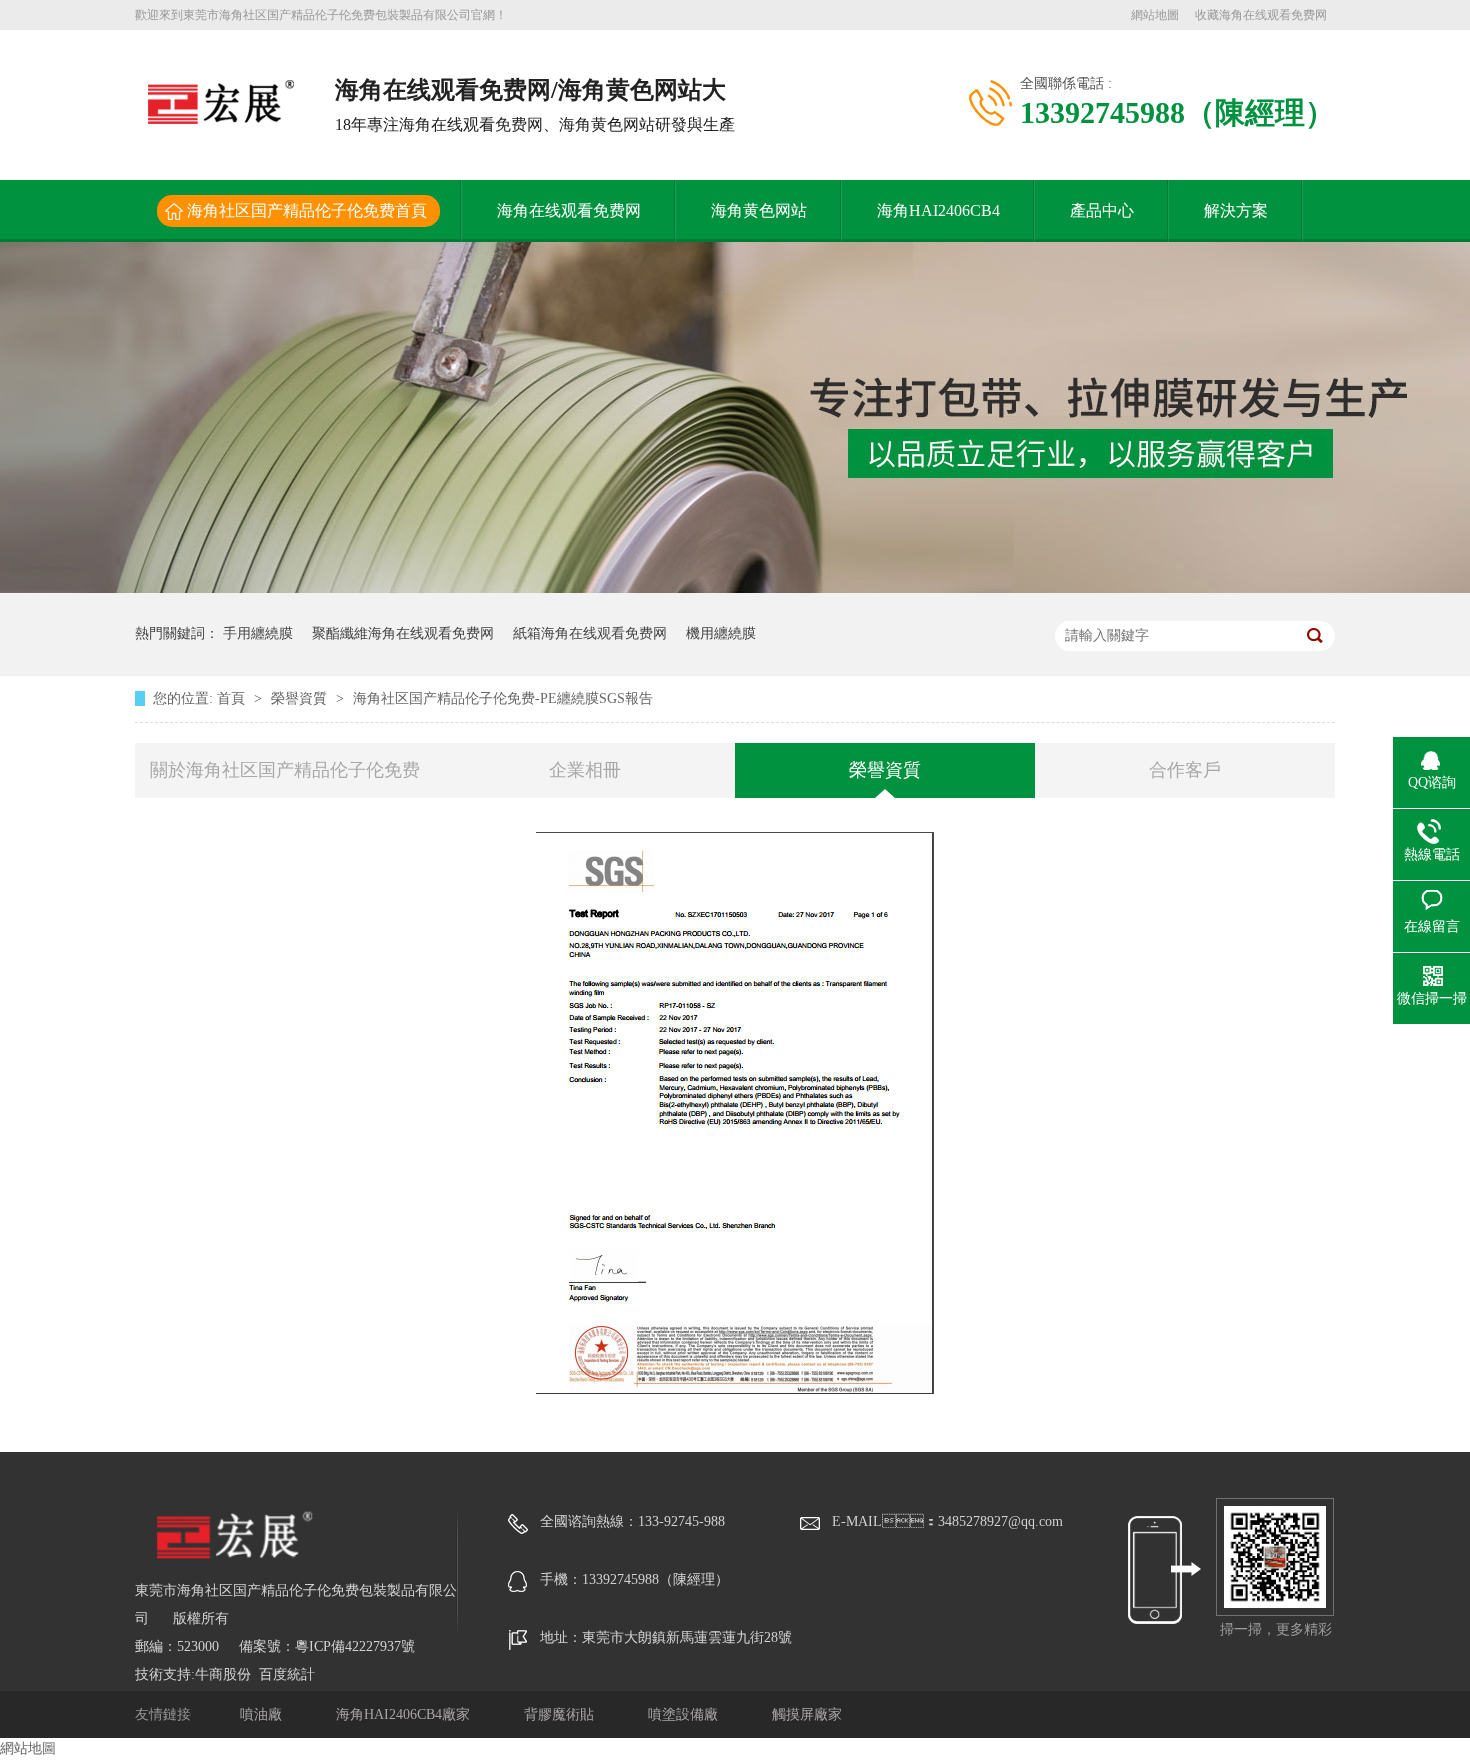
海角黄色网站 (759, 210)
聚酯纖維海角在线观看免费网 (403, 633)
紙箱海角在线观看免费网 (590, 633)
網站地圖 (1155, 15)
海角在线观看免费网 (569, 210)
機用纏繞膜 (721, 633)
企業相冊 (585, 770)
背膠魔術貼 (561, 1714)
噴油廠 (263, 1714)
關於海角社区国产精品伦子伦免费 (285, 770)
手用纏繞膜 (258, 633)
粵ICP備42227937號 (355, 1646)
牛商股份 (223, 1674)
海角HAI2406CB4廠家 (405, 1714)
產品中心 (1102, 210)
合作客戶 (1185, 770)
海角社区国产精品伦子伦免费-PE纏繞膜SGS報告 (503, 698)
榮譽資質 (301, 698)
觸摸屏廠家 (807, 1714)
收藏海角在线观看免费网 (1261, 15)
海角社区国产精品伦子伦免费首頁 (307, 210)
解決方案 (1236, 210)
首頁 (233, 698)
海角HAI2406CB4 (938, 210)
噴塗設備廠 (685, 1714)
